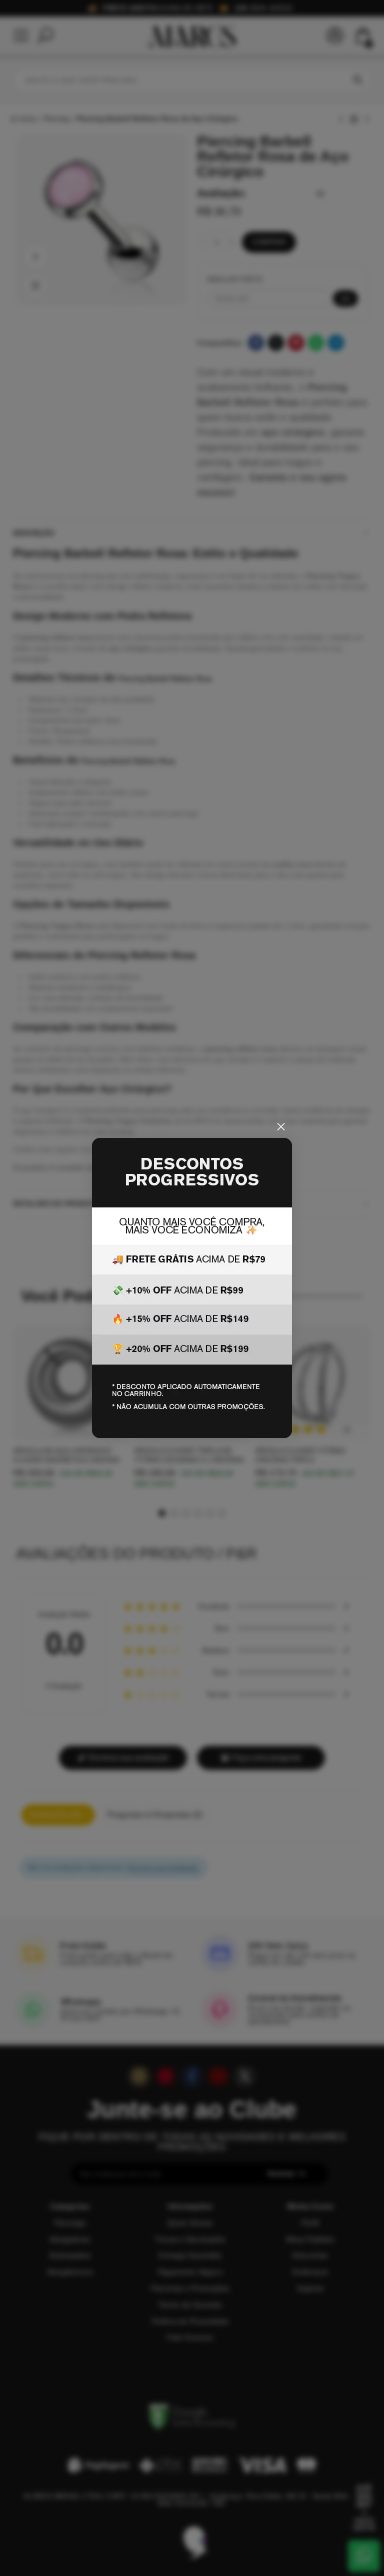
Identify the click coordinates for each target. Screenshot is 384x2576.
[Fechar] (281, 1127)
